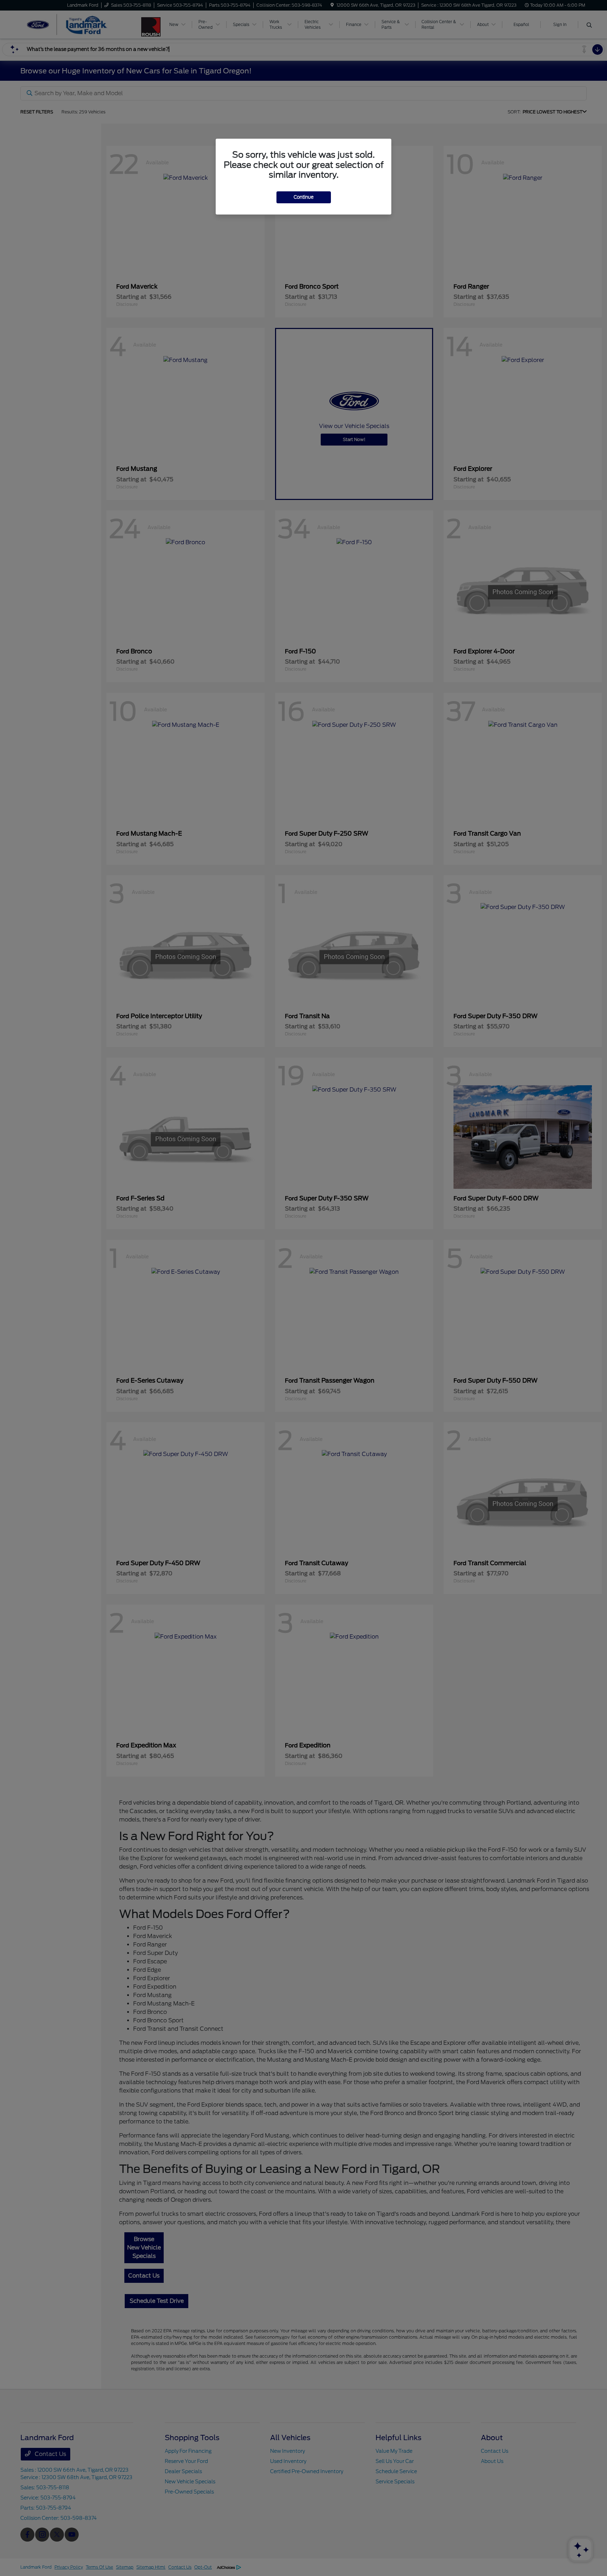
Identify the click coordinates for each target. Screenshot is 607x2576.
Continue (304, 197)
